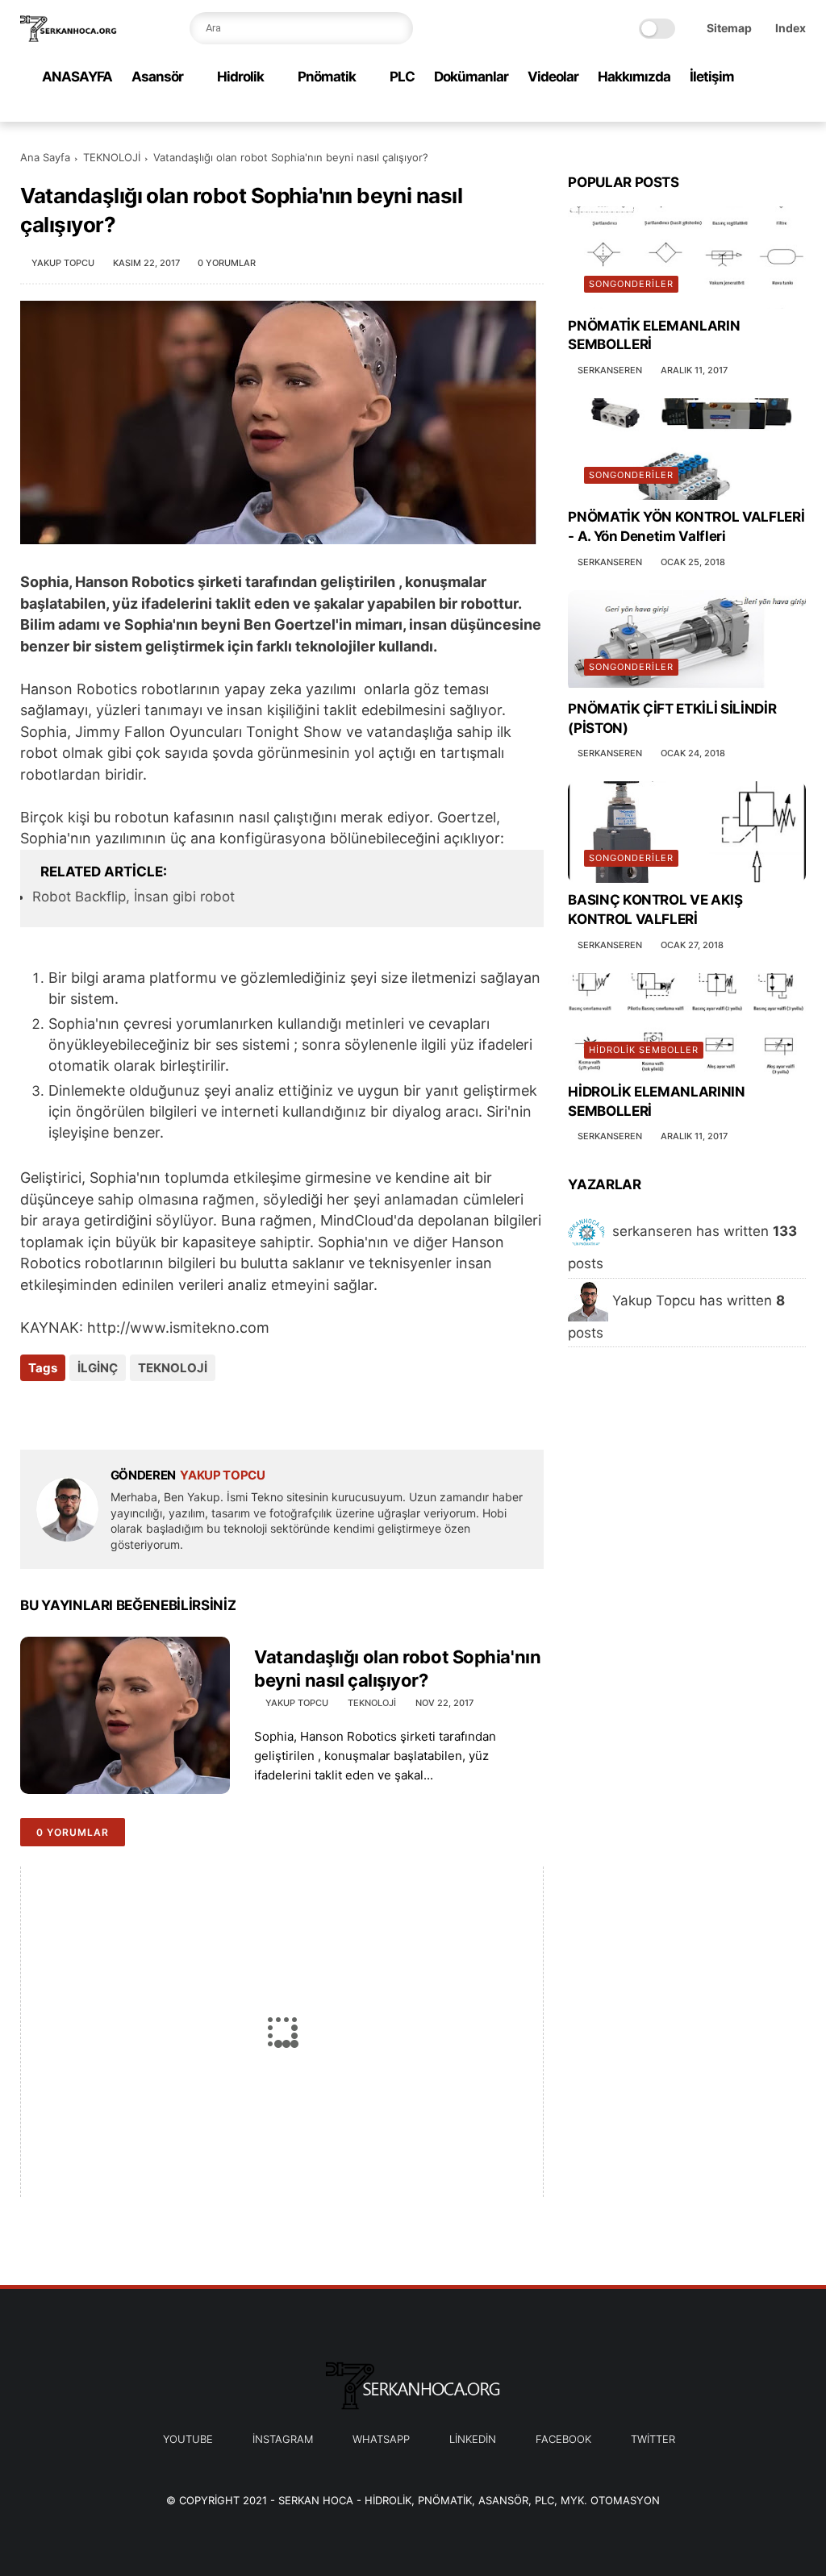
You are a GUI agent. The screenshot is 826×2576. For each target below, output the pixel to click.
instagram (283, 2439)
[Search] (397, 28)
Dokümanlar (471, 77)
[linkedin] (745, 110)
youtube (188, 2439)
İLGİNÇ (98, 1368)
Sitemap (729, 28)
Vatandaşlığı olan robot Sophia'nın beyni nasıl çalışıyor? (397, 1669)
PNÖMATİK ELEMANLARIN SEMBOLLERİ (654, 335)
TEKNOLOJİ (112, 157)
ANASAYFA (77, 77)
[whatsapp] (720, 110)
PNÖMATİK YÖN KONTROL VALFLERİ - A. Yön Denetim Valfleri (686, 526)
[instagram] (694, 110)
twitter (653, 2439)
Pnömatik (327, 77)
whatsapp (381, 2439)
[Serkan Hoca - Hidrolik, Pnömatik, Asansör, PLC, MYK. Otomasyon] (68, 37)
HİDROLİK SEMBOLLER (644, 1050)
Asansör (157, 77)
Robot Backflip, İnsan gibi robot (133, 897)
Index (791, 28)
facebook (563, 2439)
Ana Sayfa (45, 157)
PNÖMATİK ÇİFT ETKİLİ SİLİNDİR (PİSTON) (672, 718)
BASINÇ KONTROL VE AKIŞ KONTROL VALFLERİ (655, 909)
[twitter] (797, 110)
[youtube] (668, 110)
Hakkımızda (634, 77)
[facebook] (771, 110)
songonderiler (631, 284)
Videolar (553, 77)
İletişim (712, 77)
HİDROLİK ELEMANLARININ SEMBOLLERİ (657, 1101)
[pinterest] (131, 1411)
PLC (402, 77)
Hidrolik (240, 77)
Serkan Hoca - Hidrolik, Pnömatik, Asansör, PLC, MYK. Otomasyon (469, 2500)
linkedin (473, 2439)
